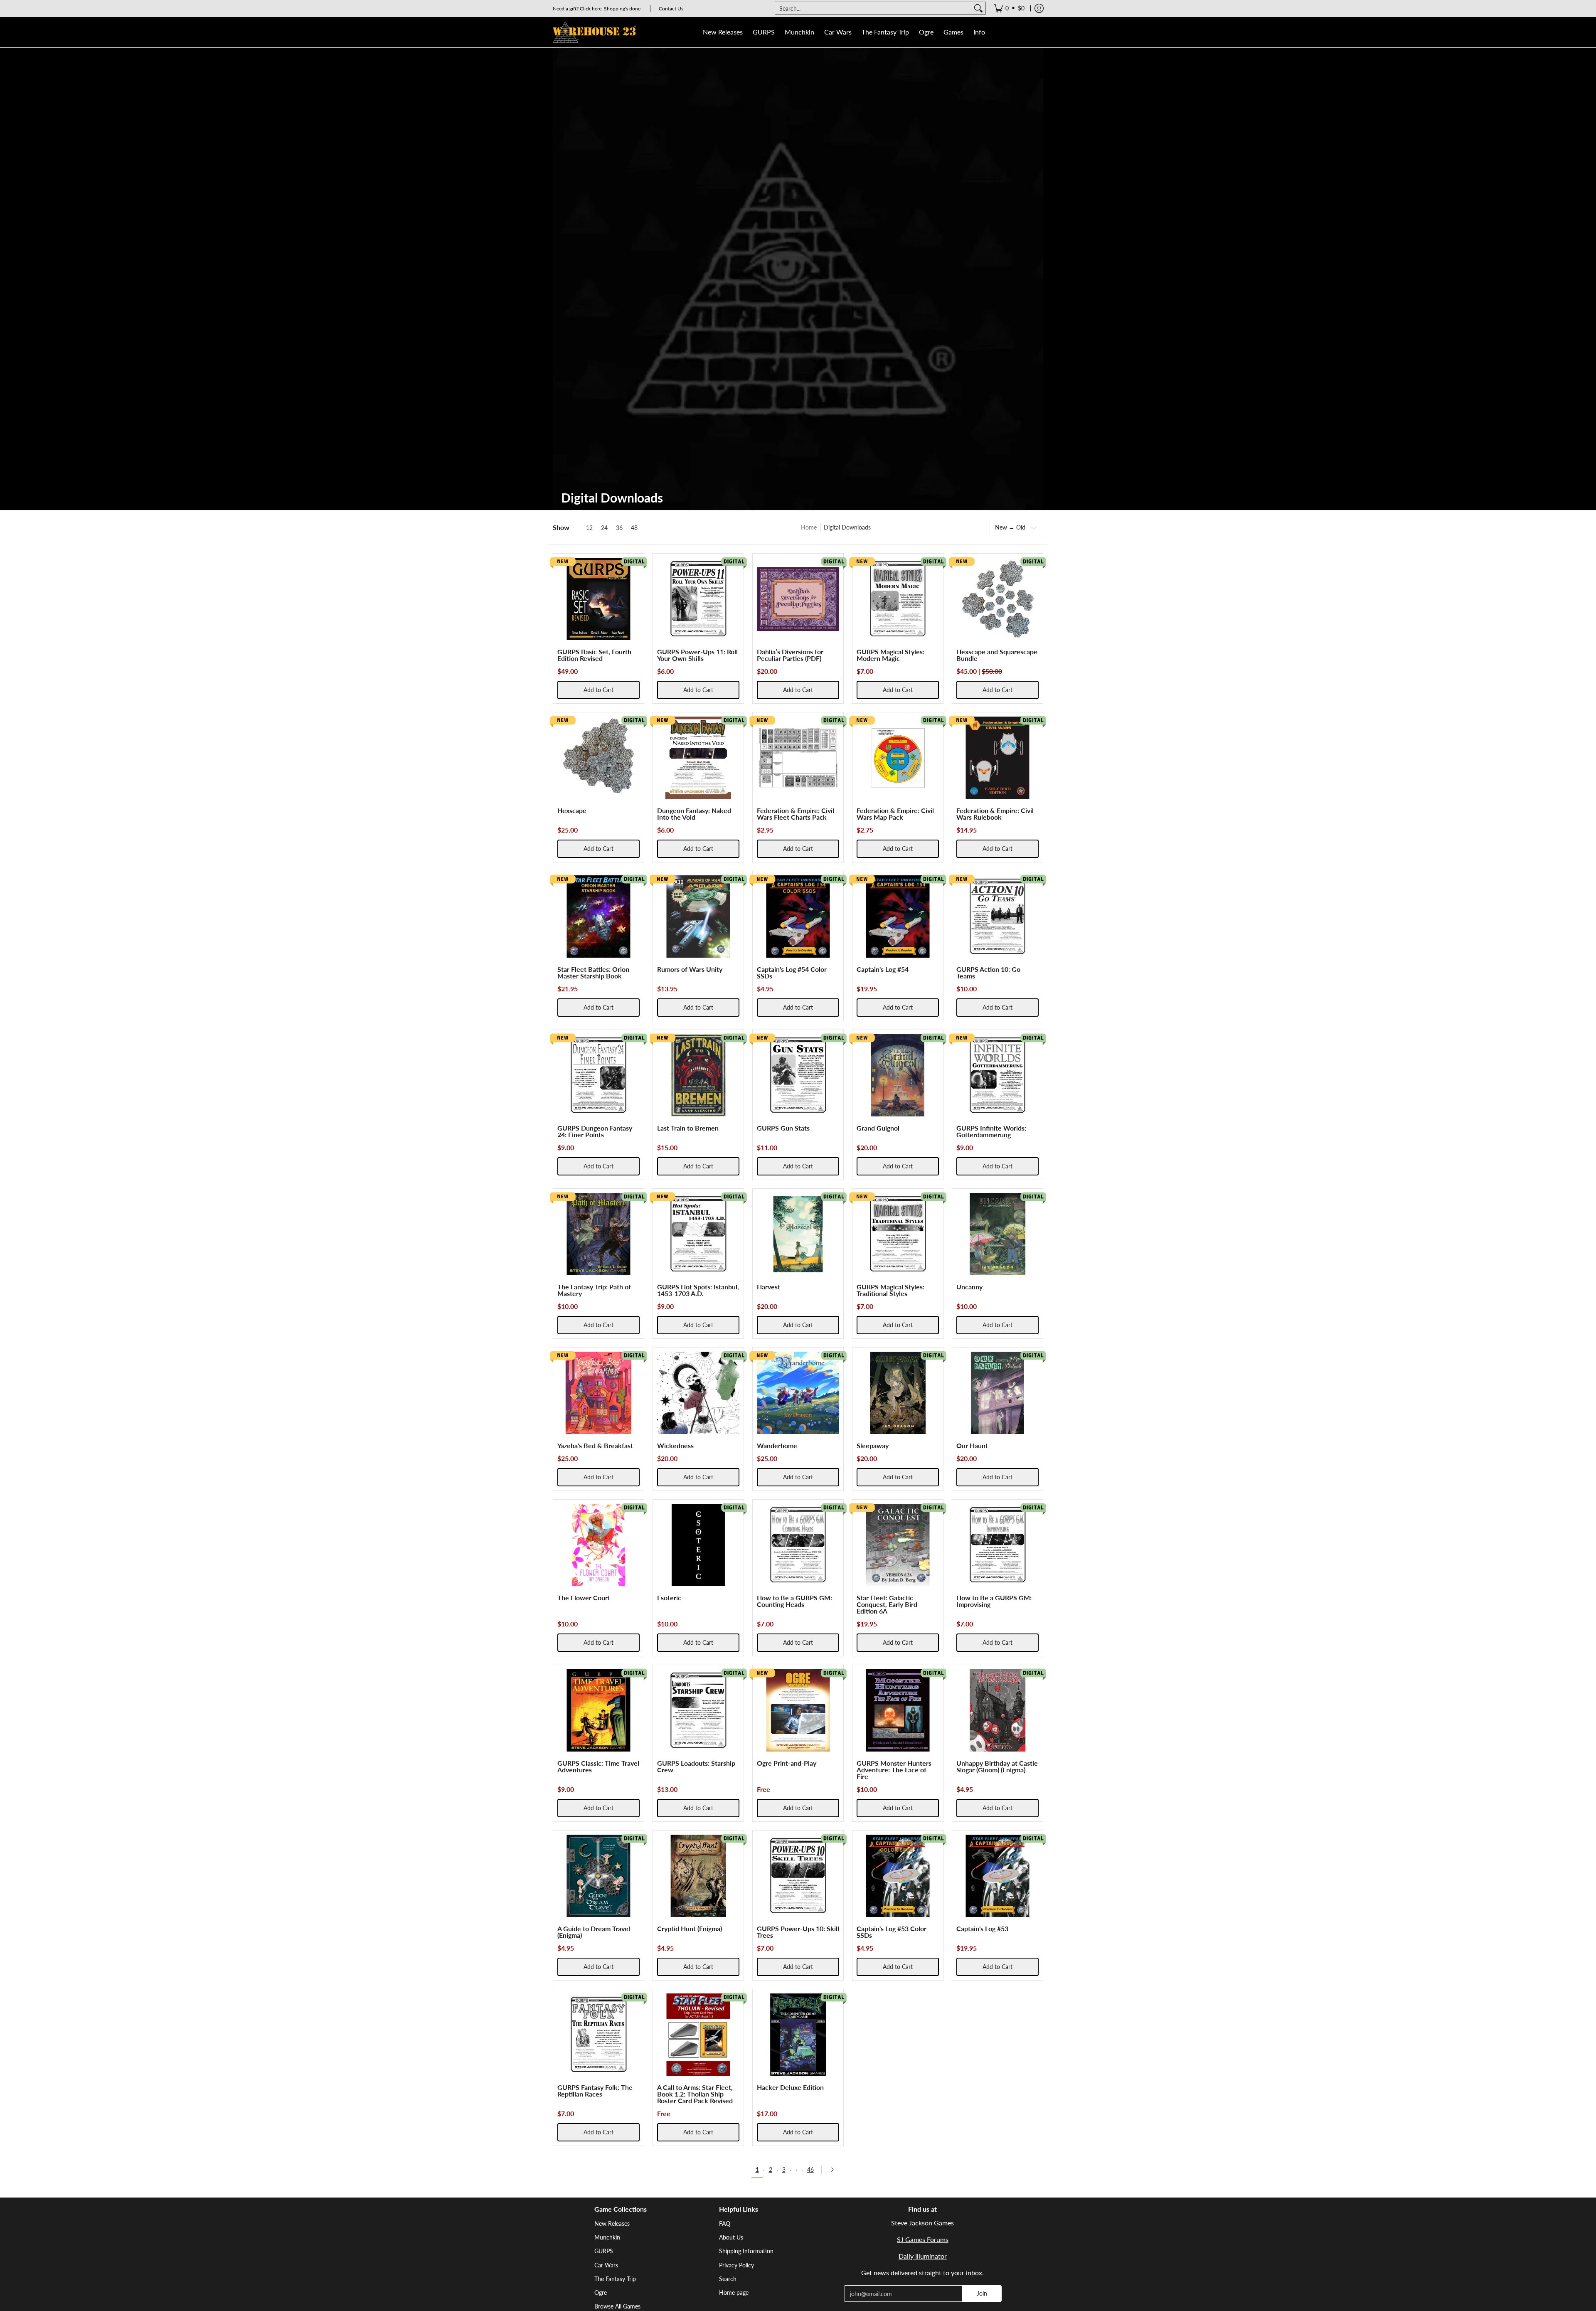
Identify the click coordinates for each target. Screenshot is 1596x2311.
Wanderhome (777, 1445)
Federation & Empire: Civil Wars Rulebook (995, 814)
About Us (731, 2237)
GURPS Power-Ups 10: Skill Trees (798, 1932)
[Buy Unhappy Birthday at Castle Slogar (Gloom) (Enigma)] (997, 1710)
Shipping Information (746, 2251)
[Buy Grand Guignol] (898, 1075)
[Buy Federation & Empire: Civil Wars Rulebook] (997, 758)
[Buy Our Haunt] (997, 1393)
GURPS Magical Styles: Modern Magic (890, 655)
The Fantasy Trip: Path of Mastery (594, 1290)
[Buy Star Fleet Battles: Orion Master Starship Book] (598, 917)
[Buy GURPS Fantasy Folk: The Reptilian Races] (598, 2035)
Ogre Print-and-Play (787, 1763)
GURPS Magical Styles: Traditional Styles (890, 1290)
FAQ (725, 2224)
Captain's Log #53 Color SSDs (892, 1932)
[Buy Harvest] (798, 1234)
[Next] (835, 2170)
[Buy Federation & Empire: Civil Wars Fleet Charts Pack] (798, 758)
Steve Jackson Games (922, 2223)
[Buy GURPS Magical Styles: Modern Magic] (898, 599)
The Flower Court (584, 1598)
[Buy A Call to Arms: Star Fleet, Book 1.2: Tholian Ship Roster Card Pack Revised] (698, 2035)
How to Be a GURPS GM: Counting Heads (794, 1601)
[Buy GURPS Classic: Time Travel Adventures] (598, 1710)
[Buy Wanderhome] (798, 1393)
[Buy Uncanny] (997, 1234)
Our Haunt (972, 1445)
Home (809, 527)
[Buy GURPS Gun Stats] (798, 1075)
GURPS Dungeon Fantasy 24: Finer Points (595, 1131)
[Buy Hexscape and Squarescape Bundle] (997, 599)
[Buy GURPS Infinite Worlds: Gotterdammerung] (997, 1075)
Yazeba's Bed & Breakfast (595, 1445)
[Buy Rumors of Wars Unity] (698, 917)
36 (619, 528)
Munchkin (607, 2237)
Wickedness (675, 1445)
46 (810, 2169)
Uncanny (969, 1287)
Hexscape (572, 810)
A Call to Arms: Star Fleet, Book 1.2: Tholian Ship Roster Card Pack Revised (695, 2094)
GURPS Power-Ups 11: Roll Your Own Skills (697, 655)
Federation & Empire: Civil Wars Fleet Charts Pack (796, 814)
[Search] (978, 8)
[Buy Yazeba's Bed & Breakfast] (598, 1393)
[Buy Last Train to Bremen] (698, 1075)
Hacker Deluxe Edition (790, 2087)
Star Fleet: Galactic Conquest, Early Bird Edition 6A (887, 1604)
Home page (734, 2293)
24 (604, 528)
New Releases (612, 2224)
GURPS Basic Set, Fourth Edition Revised (594, 655)
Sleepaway (873, 1445)
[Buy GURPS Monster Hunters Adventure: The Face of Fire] (898, 1710)
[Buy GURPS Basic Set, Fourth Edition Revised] (598, 599)
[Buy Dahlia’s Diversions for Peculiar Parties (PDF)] (798, 599)
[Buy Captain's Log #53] (997, 1876)
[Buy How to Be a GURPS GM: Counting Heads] (798, 1545)
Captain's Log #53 (982, 1928)
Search (728, 2279)
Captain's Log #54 (883, 969)
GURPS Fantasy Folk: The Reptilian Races (595, 2090)
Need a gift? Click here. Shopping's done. (597, 9)
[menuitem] (1009, 8)
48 (634, 528)
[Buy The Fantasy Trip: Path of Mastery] (598, 1234)
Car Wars (606, 2265)
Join (982, 2293)
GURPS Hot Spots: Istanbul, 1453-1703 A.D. (698, 1290)
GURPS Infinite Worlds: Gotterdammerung (991, 1131)
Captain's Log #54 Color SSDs (792, 972)
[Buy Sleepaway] (898, 1393)
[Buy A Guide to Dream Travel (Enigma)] (598, 1876)
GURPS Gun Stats (783, 1128)
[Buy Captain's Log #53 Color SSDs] (898, 1876)
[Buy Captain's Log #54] (898, 917)
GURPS (604, 2251)
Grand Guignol (878, 1128)
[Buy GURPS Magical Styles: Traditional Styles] (898, 1234)
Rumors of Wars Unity (690, 969)
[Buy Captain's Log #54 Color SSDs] (798, 917)
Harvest (768, 1287)
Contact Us (671, 9)
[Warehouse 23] (594, 32)
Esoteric (669, 1598)
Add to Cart (598, 690)
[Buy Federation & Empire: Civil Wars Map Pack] (898, 758)
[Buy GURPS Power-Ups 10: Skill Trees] (798, 1876)
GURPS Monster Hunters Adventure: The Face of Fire (894, 1770)
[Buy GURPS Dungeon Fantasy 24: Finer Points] (598, 1075)
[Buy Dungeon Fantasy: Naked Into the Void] (698, 758)
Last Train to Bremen (688, 1128)
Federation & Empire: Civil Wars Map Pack (895, 814)
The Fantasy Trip (615, 2279)
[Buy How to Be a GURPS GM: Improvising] (997, 1545)
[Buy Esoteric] (698, 1545)
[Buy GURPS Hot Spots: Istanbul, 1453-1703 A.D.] (698, 1234)
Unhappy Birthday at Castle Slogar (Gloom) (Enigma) (997, 1766)
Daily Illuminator (923, 2256)
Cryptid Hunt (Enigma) (690, 1928)
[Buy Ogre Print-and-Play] (798, 1710)
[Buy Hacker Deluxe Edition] (798, 2035)
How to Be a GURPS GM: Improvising (994, 1601)
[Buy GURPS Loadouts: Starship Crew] (698, 1710)
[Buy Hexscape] (598, 758)
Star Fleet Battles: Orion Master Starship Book (593, 972)
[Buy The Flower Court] (598, 1545)
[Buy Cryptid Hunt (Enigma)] (698, 1876)
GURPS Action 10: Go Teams (988, 972)
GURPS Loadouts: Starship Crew (696, 1766)
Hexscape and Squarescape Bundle (997, 655)
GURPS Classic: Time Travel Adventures (598, 1766)
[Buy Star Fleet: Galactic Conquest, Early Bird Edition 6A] (898, 1545)
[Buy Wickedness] (698, 1393)
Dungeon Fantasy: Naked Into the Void (694, 814)
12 (589, 528)
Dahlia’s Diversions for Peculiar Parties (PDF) (790, 655)
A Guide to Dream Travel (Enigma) (594, 1932)
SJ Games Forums (923, 2239)
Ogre (601, 2293)
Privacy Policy (736, 2265)
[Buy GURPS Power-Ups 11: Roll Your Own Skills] (698, 599)
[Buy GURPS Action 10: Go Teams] (997, 917)
